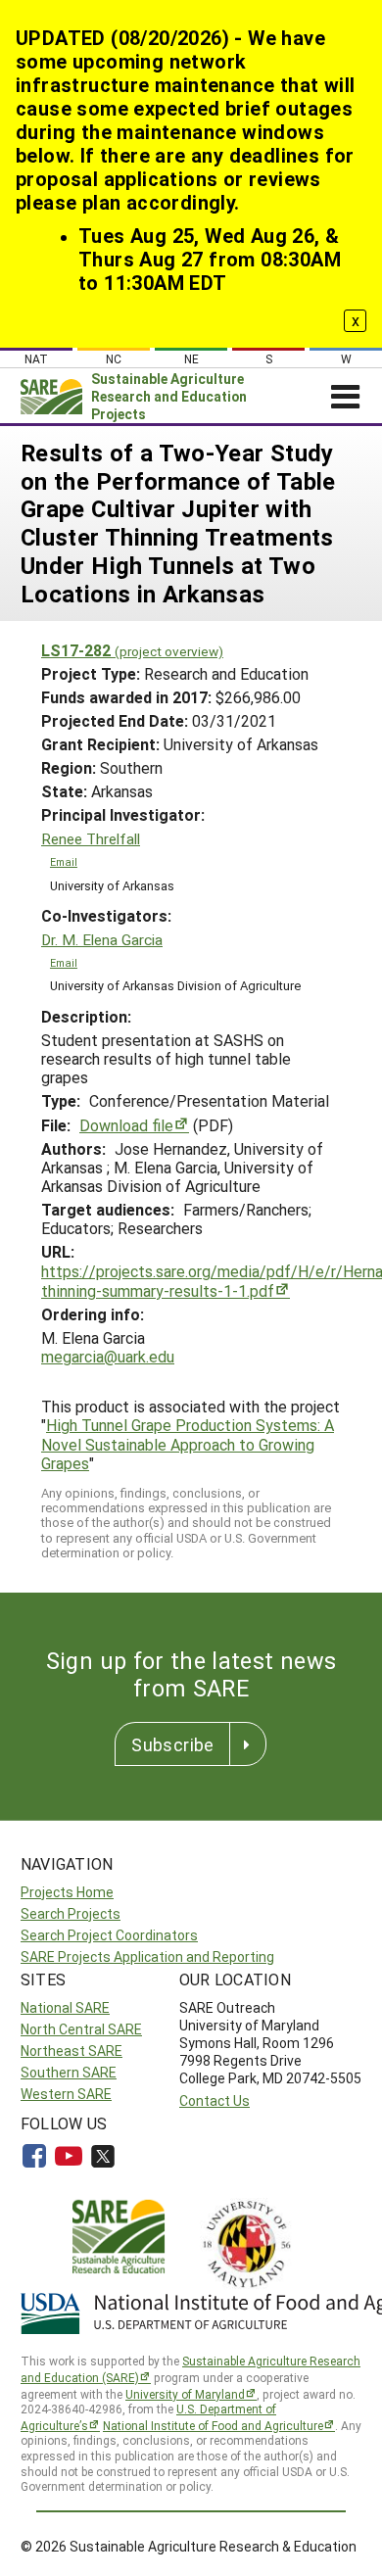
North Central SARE (81, 2029)
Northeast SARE (72, 2051)
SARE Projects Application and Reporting (147, 1956)
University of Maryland (185, 2394)
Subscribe (172, 1744)
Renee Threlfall (91, 839)
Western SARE (66, 2094)
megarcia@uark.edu (108, 1356)
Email (64, 862)
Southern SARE (69, 2072)
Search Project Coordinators (109, 1935)
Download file (126, 1125)
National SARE (65, 2007)
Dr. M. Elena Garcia (102, 940)
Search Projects (71, 1913)
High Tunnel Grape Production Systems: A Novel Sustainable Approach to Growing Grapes (188, 1443)
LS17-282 (132, 650)
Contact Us (215, 2100)
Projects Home (67, 1892)
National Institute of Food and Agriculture (213, 2425)
